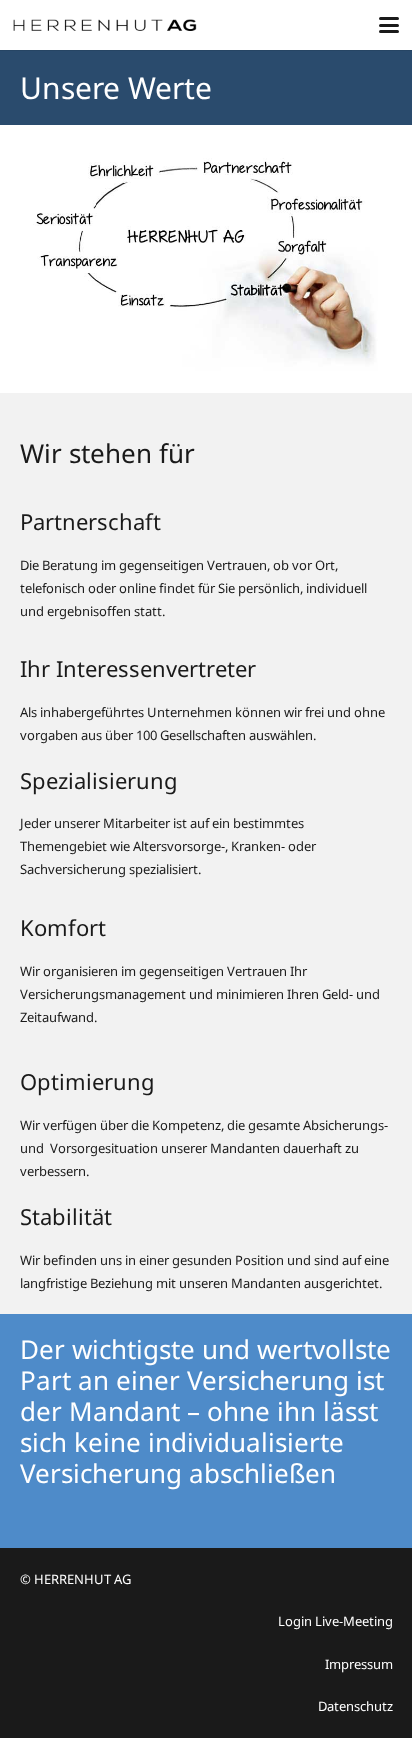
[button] (389, 25)
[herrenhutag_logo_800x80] (113, 25)
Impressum (359, 1664)
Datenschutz (355, 1706)
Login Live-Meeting (335, 1621)
